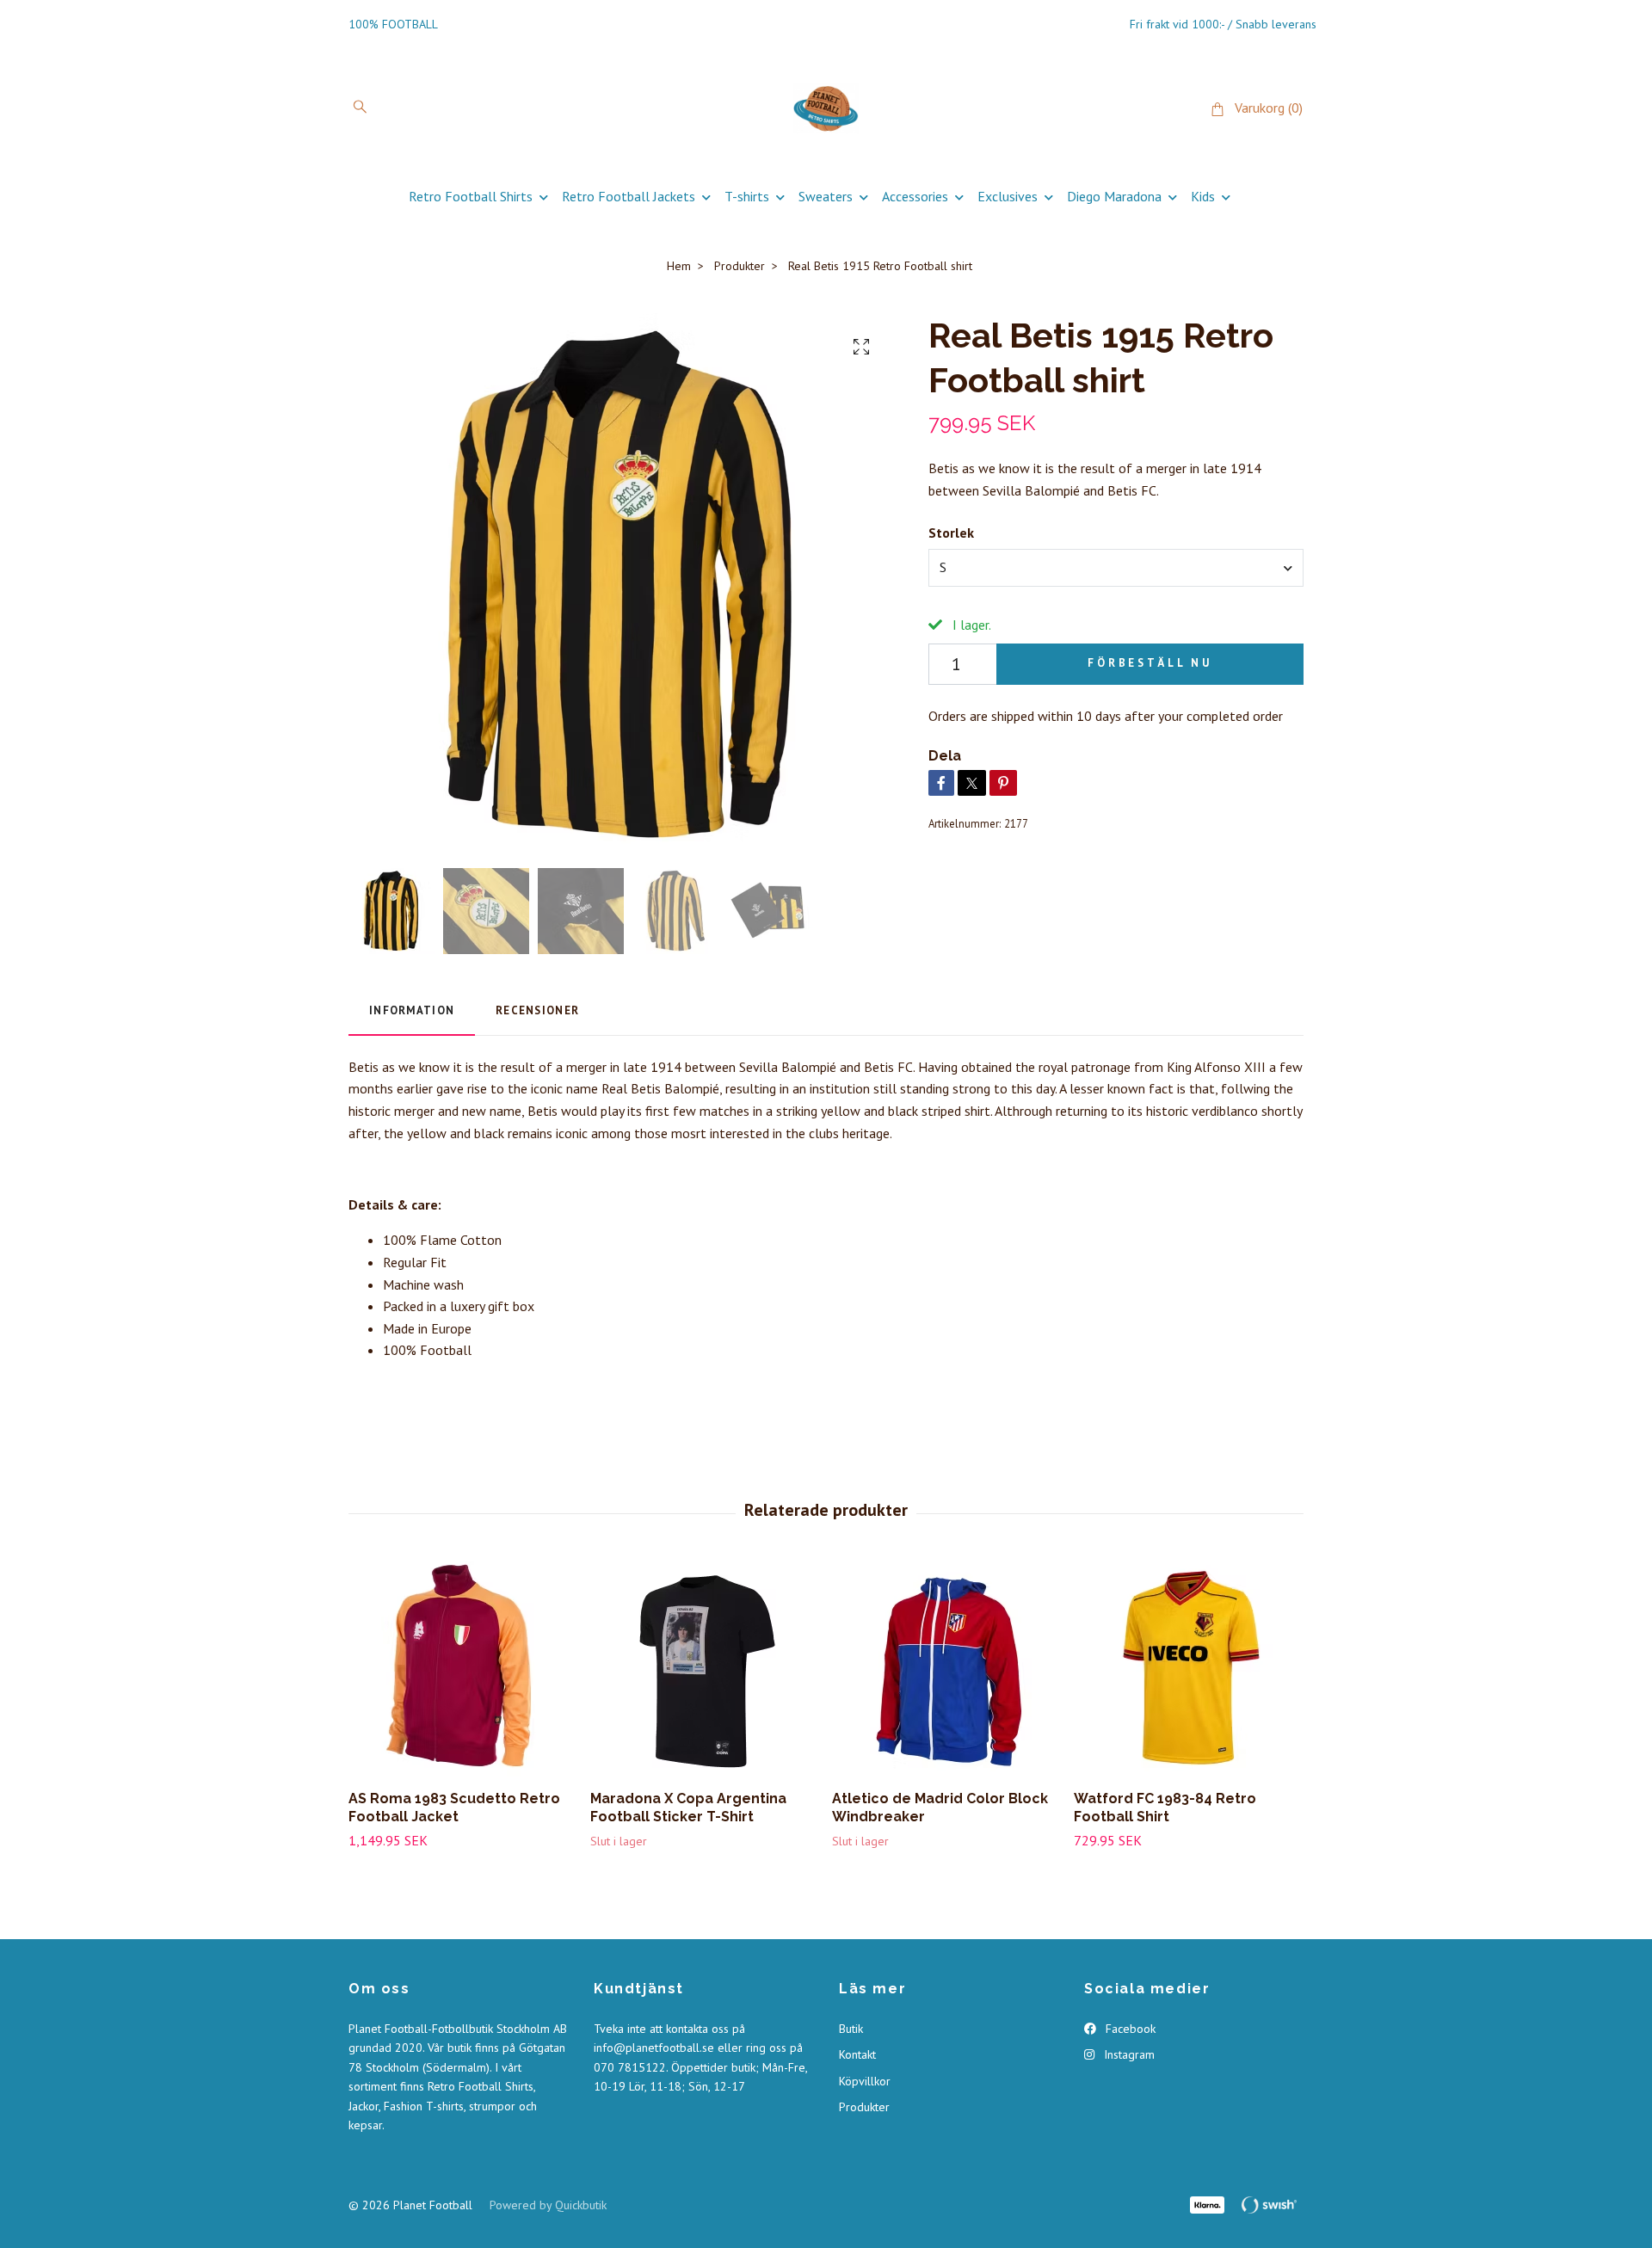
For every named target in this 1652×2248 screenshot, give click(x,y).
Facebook (1129, 2029)
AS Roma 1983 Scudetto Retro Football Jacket (454, 1808)
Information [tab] (412, 1010)
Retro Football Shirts (471, 196)
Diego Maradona (1114, 196)
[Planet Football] (826, 108)
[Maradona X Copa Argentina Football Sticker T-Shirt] (705, 1669)
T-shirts (747, 196)
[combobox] (1116, 568)
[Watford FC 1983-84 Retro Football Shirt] (1188, 1669)
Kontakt (857, 2054)
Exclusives (1008, 196)
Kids (1203, 196)
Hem (679, 266)
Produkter (740, 266)
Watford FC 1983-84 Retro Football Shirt (1165, 1808)
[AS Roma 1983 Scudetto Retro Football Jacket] (463, 1669)
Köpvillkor (865, 2081)
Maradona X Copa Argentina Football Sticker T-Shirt (688, 1808)
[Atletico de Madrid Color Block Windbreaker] (946, 1669)
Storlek (951, 533)
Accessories (915, 196)
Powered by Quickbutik (548, 2205)
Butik (851, 2029)
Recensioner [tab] (537, 1010)
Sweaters (826, 196)
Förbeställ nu (1150, 663)
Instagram (1128, 2054)
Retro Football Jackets (629, 196)
